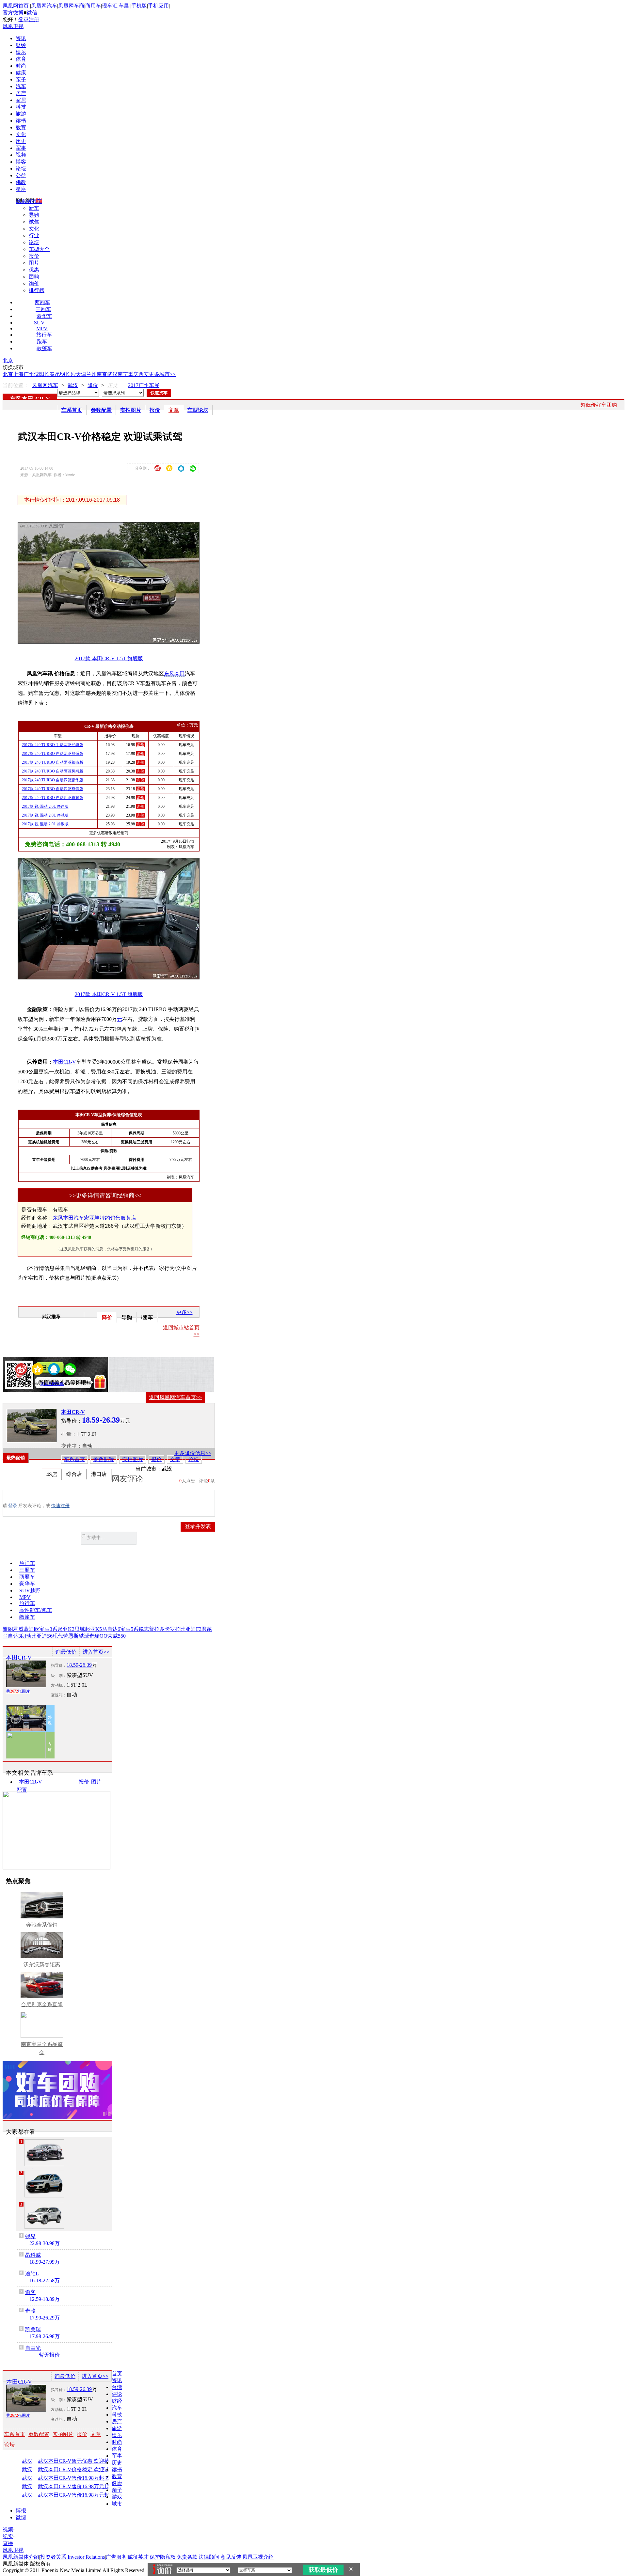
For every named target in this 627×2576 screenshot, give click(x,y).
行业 (34, 235)
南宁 (123, 374)
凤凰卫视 (13, 26)
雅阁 (8, 1629)
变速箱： (72, 1446)
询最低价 (66, 1652)
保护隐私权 (163, 2557)
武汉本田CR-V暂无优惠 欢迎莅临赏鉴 (80, 2461)
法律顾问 (209, 2557)
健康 (21, 73)
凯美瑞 (33, 2329)
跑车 (42, 342)
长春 (50, 374)
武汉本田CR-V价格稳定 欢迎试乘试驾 (80, 2470)
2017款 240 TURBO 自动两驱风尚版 (53, 771)
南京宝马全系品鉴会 (42, 2048)
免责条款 (187, 2557)
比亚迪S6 (42, 1636)
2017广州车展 (144, 385)
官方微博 (13, 13)
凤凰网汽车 (44, 6)
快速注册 (60, 1506)
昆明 (60, 374)
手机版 (139, 6)
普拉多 (157, 1629)
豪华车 (44, 316)
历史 (21, 141)
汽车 (21, 86)
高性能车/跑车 (36, 1610)
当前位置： (16, 385)
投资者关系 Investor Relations (72, 2557)
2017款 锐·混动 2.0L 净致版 (45, 824)
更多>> (185, 1312)
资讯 (21, 38)
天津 (81, 374)
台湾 (117, 2387)
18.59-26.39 (79, 1665)
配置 (22, 1790)
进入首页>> (96, 1652)
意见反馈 (231, 2557)
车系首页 (72, 410)
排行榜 (37, 290)
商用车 (93, 6)
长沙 (71, 374)
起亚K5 (93, 1629)
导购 (34, 215)
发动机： (59, 1685)
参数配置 (101, 410)
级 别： (59, 1676)
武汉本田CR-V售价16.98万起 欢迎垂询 (80, 2478)
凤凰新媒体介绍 (21, 2557)
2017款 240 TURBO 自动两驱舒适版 (53, 754)
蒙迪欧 (31, 1629)
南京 (102, 374)
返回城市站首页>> (181, 1331)
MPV (42, 328)
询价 (34, 283)
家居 (21, 100)
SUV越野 (30, 1591)
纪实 (8, 2536)
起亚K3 (66, 1629)
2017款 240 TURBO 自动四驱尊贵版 (53, 789)
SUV (39, 323)
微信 (32, 13)
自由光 (33, 2348)
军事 (21, 148)
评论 (117, 2394)
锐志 (144, 1629)
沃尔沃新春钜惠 (42, 1965)
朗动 (26, 1636)
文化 (21, 134)
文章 (174, 410)
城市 (117, 2504)
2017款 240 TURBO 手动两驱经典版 (53, 745)
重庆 (133, 374)
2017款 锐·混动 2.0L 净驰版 (45, 815)
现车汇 (110, 6)
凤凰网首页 (16, 6)
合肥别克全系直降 (42, 2004)
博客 (21, 162)
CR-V (43, 399)
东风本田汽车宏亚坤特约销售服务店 (94, 1218)
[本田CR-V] (32, 1426)
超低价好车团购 (599, 405)
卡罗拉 (172, 1629)
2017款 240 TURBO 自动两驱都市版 (53, 762)
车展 (124, 6)
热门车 (27, 1563)
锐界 (30, 2236)
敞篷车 (44, 348)
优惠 (34, 270)
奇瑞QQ (98, 1636)
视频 (21, 155)
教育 (21, 127)
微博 (21, 2517)
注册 (34, 19)
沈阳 (39, 374)
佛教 (21, 182)
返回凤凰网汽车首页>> (175, 1397)
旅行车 (44, 335)
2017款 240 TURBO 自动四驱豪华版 (53, 780)
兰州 (91, 374)
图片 (34, 263)
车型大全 (39, 249)
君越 (207, 1629)
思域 (80, 1629)
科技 (21, 107)
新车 (34, 208)
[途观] (44, 2184)
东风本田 (22, 399)
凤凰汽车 (186, 847)
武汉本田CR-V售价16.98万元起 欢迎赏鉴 (80, 2487)
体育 (21, 59)
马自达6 (111, 1629)
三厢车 (43, 309)
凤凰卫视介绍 (258, 2557)
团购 (34, 277)
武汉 (112, 374)
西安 (144, 374)
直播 (8, 2543)
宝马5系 (129, 1629)
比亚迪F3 (191, 1629)
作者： (24, 1384)
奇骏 (30, 2311)
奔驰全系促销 (42, 1925)
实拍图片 (131, 410)
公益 (21, 175)
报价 (34, 256)
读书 (21, 121)
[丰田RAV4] (44, 2215)
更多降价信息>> (193, 1453)
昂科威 (33, 2255)
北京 (8, 360)
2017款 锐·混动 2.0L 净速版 (45, 806)
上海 (18, 374)
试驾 (34, 222)
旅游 (21, 114)
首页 (117, 2373)
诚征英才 (138, 2557)
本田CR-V (64, 1062)
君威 (18, 1629)
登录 (24, 19)
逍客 (30, 2292)
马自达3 (12, 1636)
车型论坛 (198, 410)
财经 (21, 45)
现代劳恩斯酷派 (71, 1636)
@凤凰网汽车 (52, 1384)
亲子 (21, 79)
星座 (21, 189)
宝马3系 (48, 1629)
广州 (29, 374)
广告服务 (116, 2557)
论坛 (21, 169)
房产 (21, 93)
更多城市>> (162, 374)
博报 (21, 2511)
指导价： (59, 1665)
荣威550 (117, 1636)
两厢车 (42, 302)
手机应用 (158, 6)
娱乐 (21, 52)
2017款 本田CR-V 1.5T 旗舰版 (109, 658)
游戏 (117, 2497)
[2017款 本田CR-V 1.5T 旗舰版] (113, 642)
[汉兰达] (44, 2153)
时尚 (21, 66)
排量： (69, 1434)
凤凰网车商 (71, 6)
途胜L (32, 2274)
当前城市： (149, 1469)
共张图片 (18, 1691)
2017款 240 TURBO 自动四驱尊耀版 (53, 798)
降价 (93, 385)
